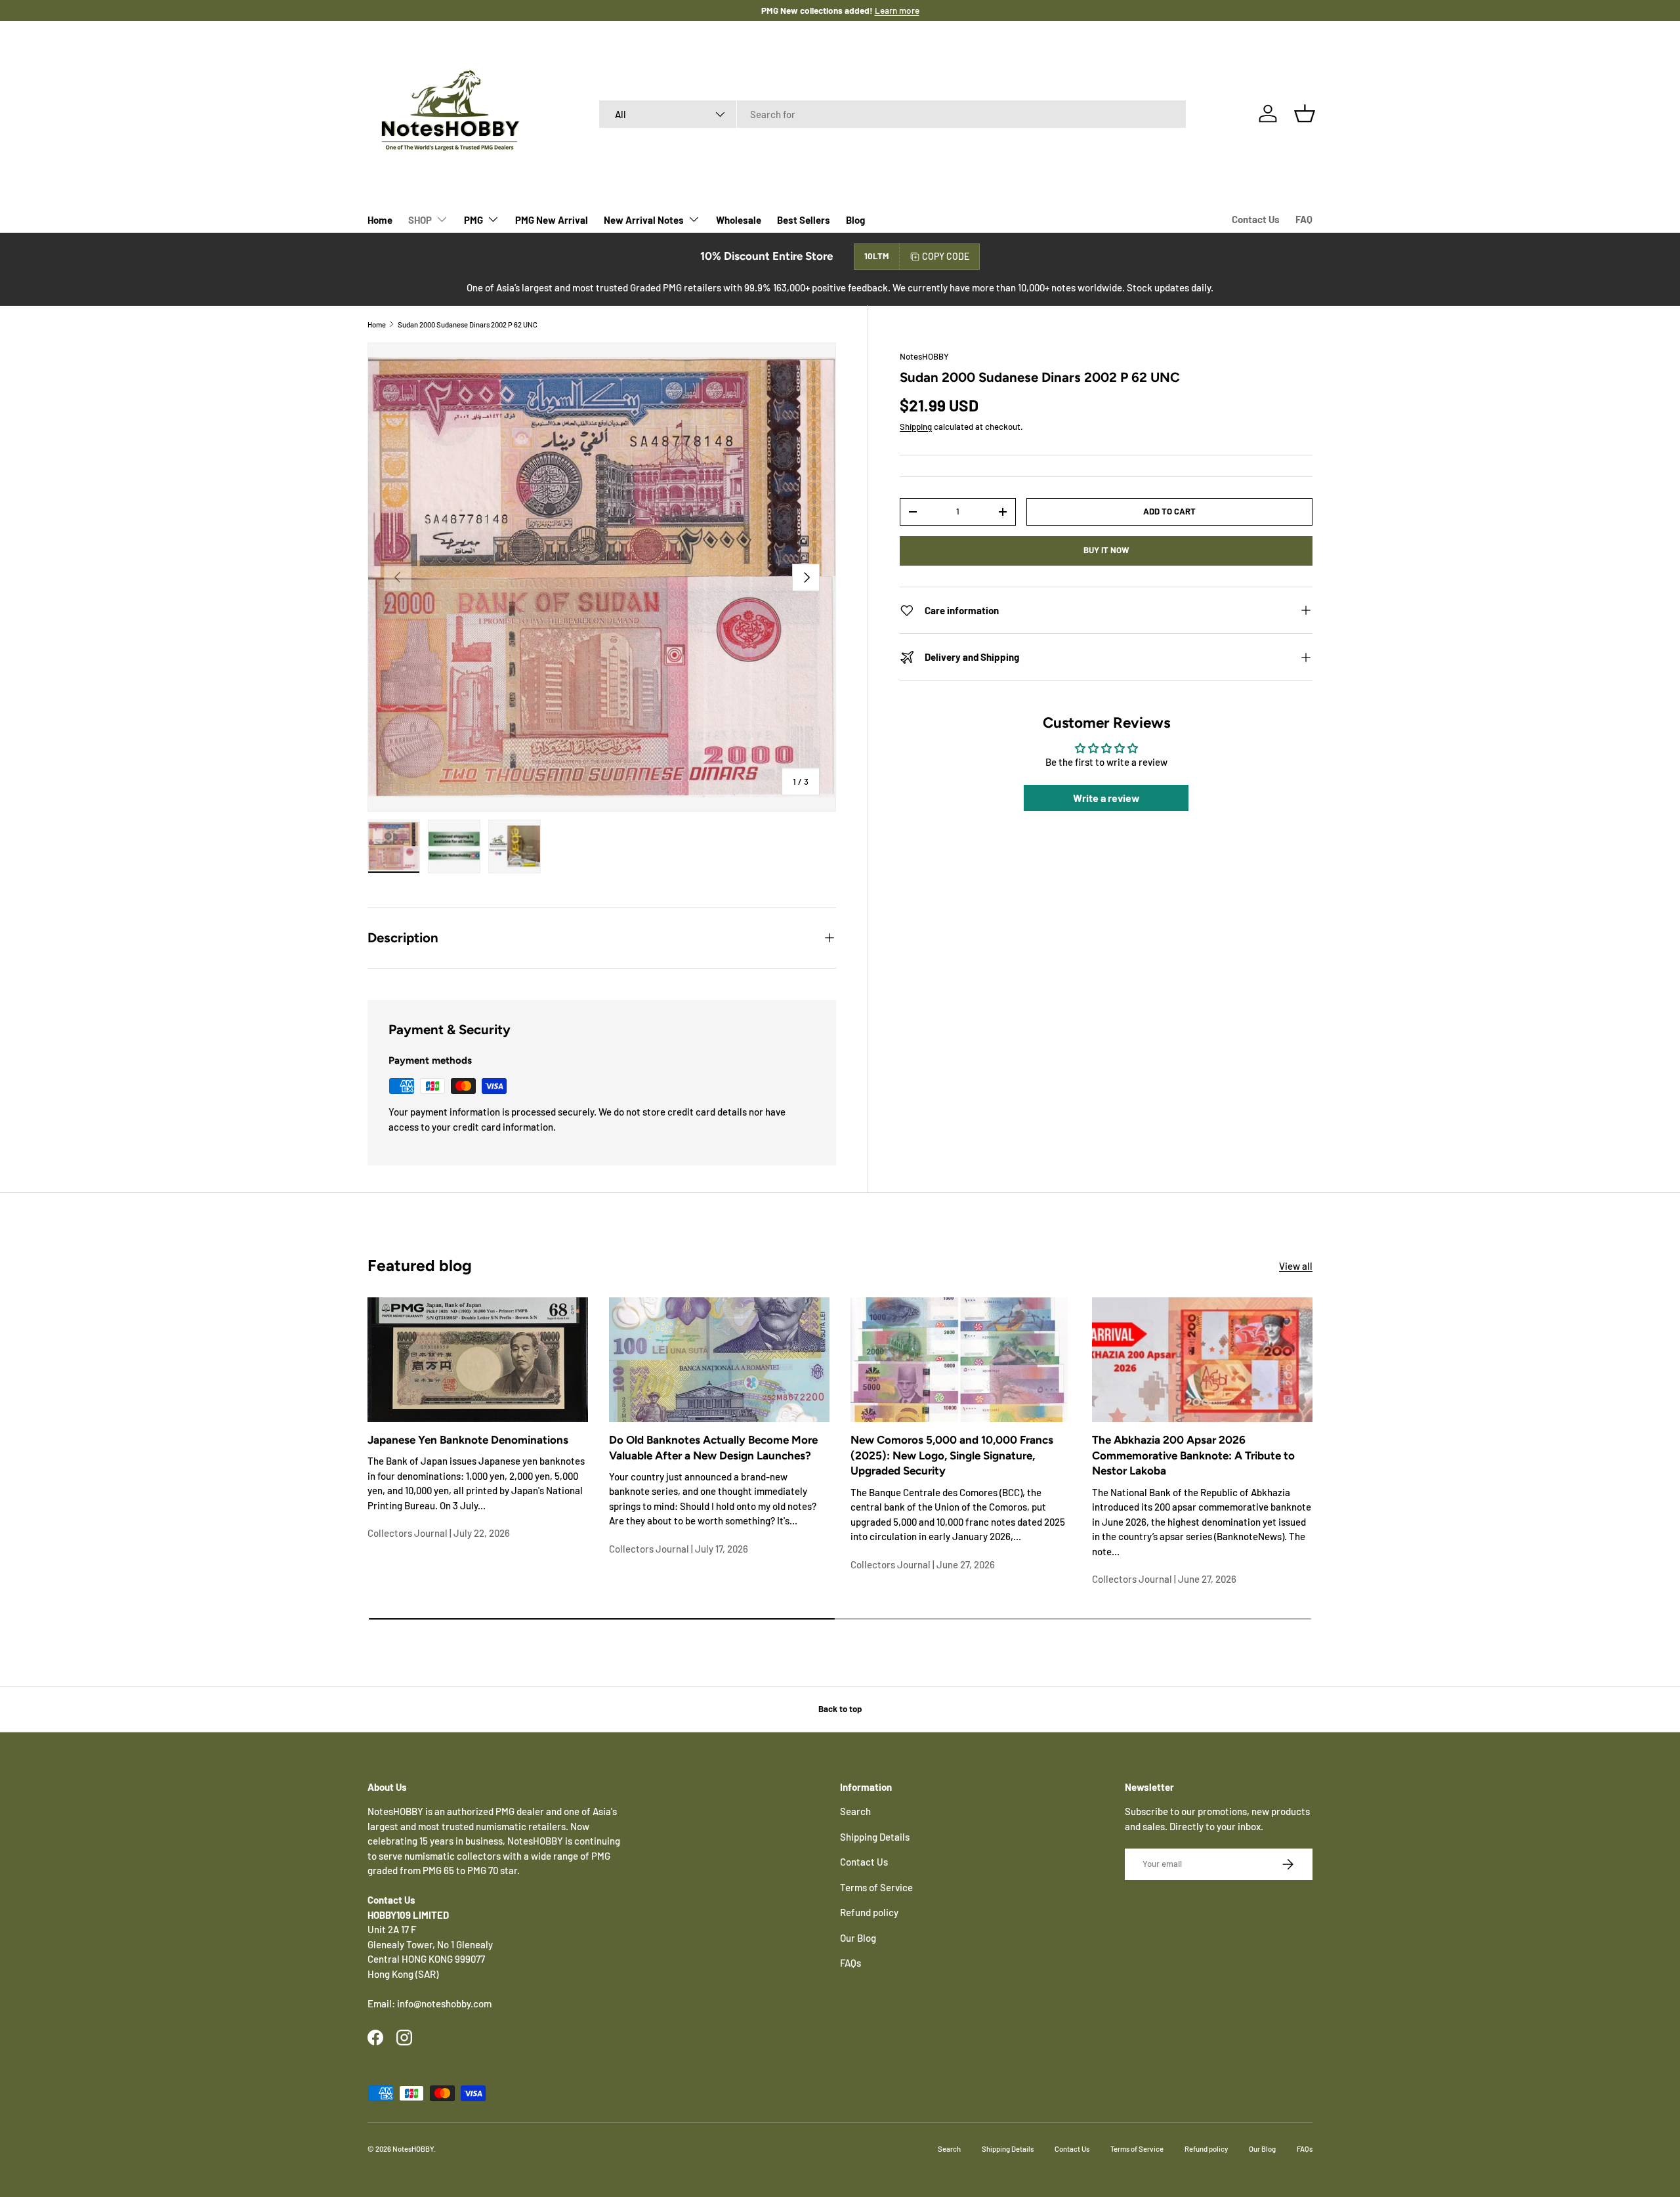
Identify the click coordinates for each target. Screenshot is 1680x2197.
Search (855, 1811)
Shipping (916, 427)
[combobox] (893, 114)
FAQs (850, 1963)
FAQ (1304, 219)
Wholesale (739, 220)
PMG (473, 220)
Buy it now (1106, 551)
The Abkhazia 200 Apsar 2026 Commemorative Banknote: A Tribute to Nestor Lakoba (1193, 1455)
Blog (855, 220)
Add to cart (1169, 511)
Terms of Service (876, 1887)
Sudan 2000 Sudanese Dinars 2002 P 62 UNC (468, 324)
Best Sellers (804, 220)
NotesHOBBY (924, 356)
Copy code (946, 256)
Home (380, 220)
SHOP (420, 220)
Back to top (840, 1709)
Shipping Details (875, 1837)
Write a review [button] (1106, 798)
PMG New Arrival (552, 220)
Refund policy (869, 1912)
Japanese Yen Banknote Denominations (468, 1440)
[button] (1305, 114)
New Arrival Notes (644, 220)
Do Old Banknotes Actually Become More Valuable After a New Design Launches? (713, 1448)
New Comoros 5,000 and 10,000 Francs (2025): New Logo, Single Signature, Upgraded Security (952, 1455)
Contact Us (1256, 219)
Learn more (883, 10)
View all (1296, 1266)
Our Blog (858, 1938)
